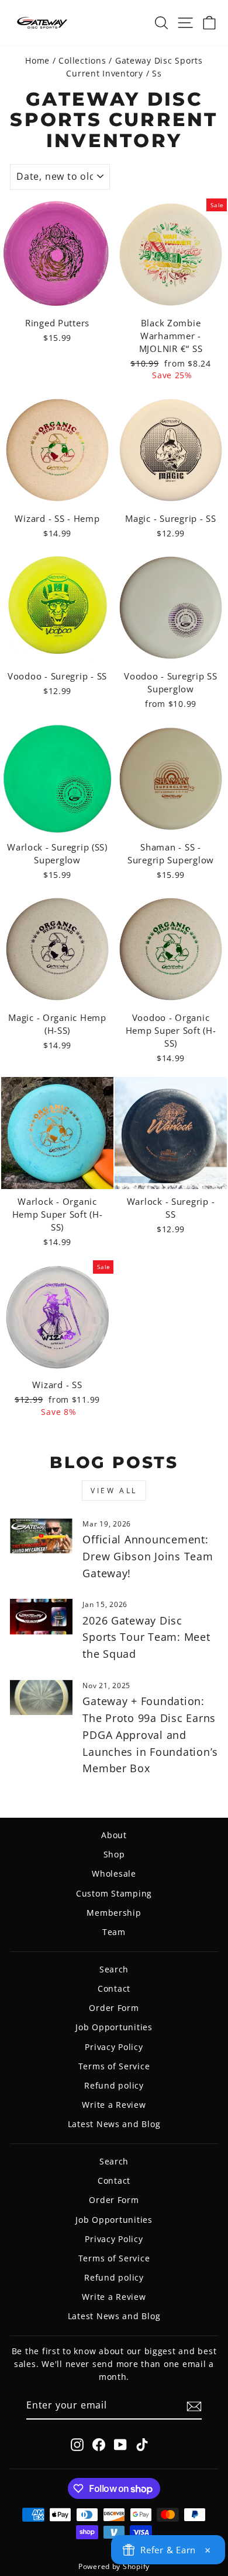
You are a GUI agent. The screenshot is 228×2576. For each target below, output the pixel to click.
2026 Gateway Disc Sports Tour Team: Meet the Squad (146, 1637)
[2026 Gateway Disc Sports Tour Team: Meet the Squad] (41, 1616)
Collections (82, 60)
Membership (114, 1913)
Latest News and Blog (114, 2124)
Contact (114, 1988)
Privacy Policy (114, 2047)
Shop (114, 1854)
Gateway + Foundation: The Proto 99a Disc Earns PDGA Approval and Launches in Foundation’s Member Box (150, 1735)
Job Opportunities (114, 2027)
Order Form (114, 2008)
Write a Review (114, 2105)
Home (37, 60)
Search (114, 1969)
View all (114, 1491)
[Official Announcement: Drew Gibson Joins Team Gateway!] (41, 1536)
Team (114, 1932)
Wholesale (114, 1873)
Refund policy (114, 2085)
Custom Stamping (114, 1893)
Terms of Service (114, 2066)
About (114, 1835)
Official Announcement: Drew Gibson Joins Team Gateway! (148, 1556)
